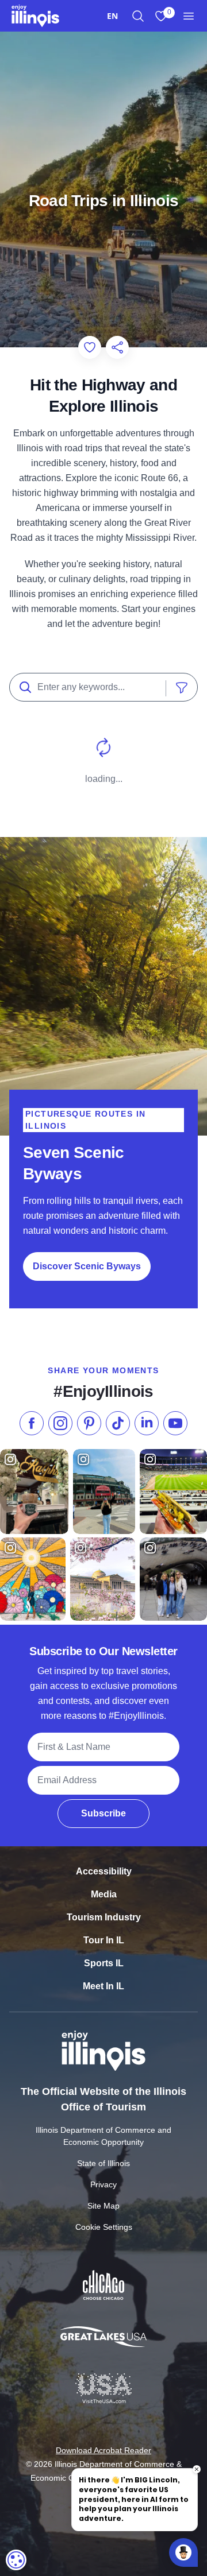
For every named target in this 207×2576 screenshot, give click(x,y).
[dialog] (16, 2560)
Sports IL (104, 1963)
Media (104, 1894)
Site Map (103, 2206)
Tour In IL (104, 1940)
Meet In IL (103, 1986)
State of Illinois (103, 2163)
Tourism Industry (104, 1917)
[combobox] (112, 16)
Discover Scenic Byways (87, 1266)
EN (112, 16)
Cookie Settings (104, 2227)
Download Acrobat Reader (103, 2450)
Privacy (103, 2184)
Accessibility (104, 1871)
